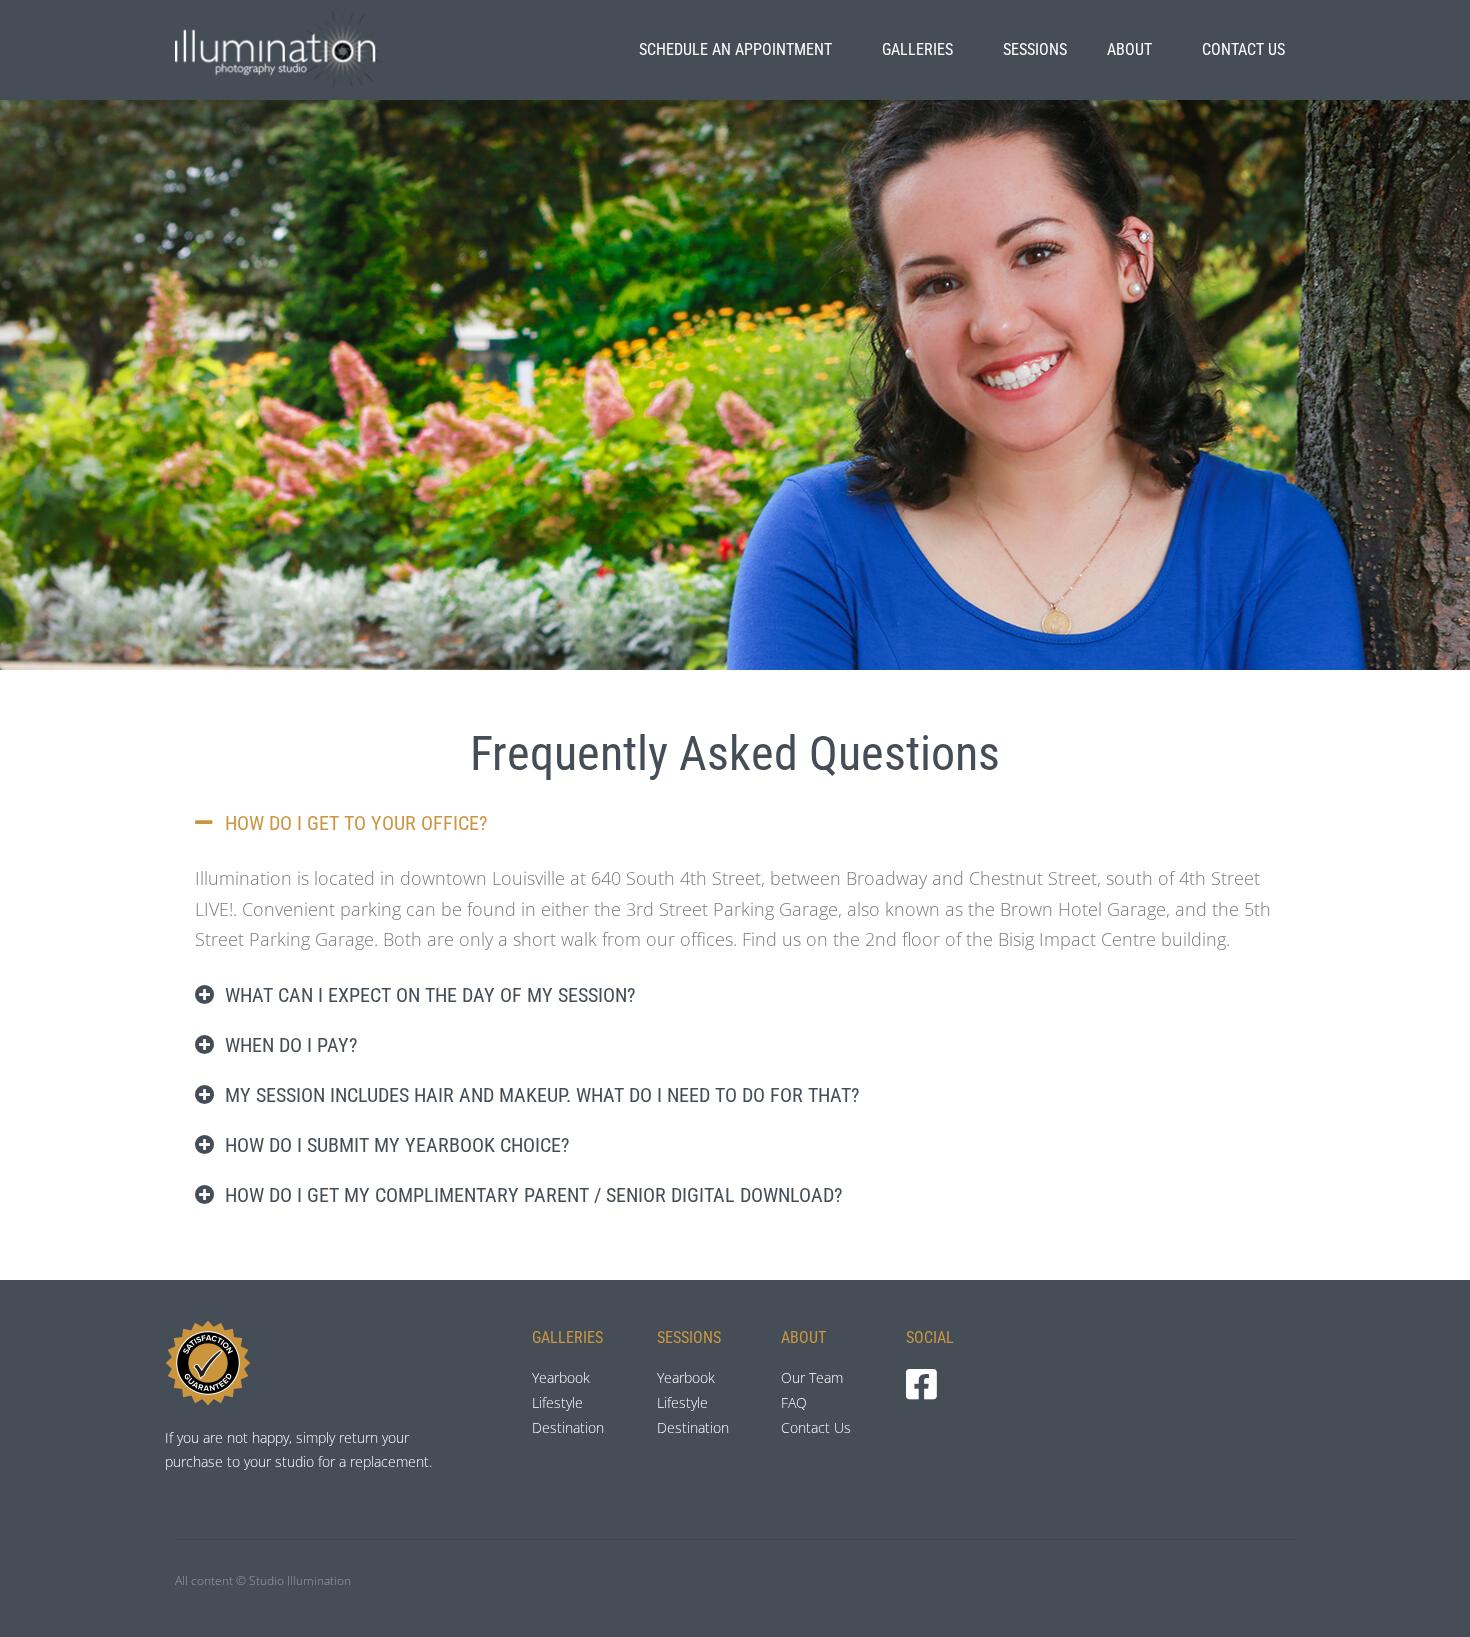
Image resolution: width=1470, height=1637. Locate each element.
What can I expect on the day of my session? (430, 995)
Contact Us (1243, 49)
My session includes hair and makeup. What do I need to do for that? (542, 1095)
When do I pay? (291, 1045)
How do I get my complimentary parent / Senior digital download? (533, 1195)
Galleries (917, 49)
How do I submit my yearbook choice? (397, 1145)
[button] (735, 823)
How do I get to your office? (356, 823)
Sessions (1035, 49)
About (1129, 49)
